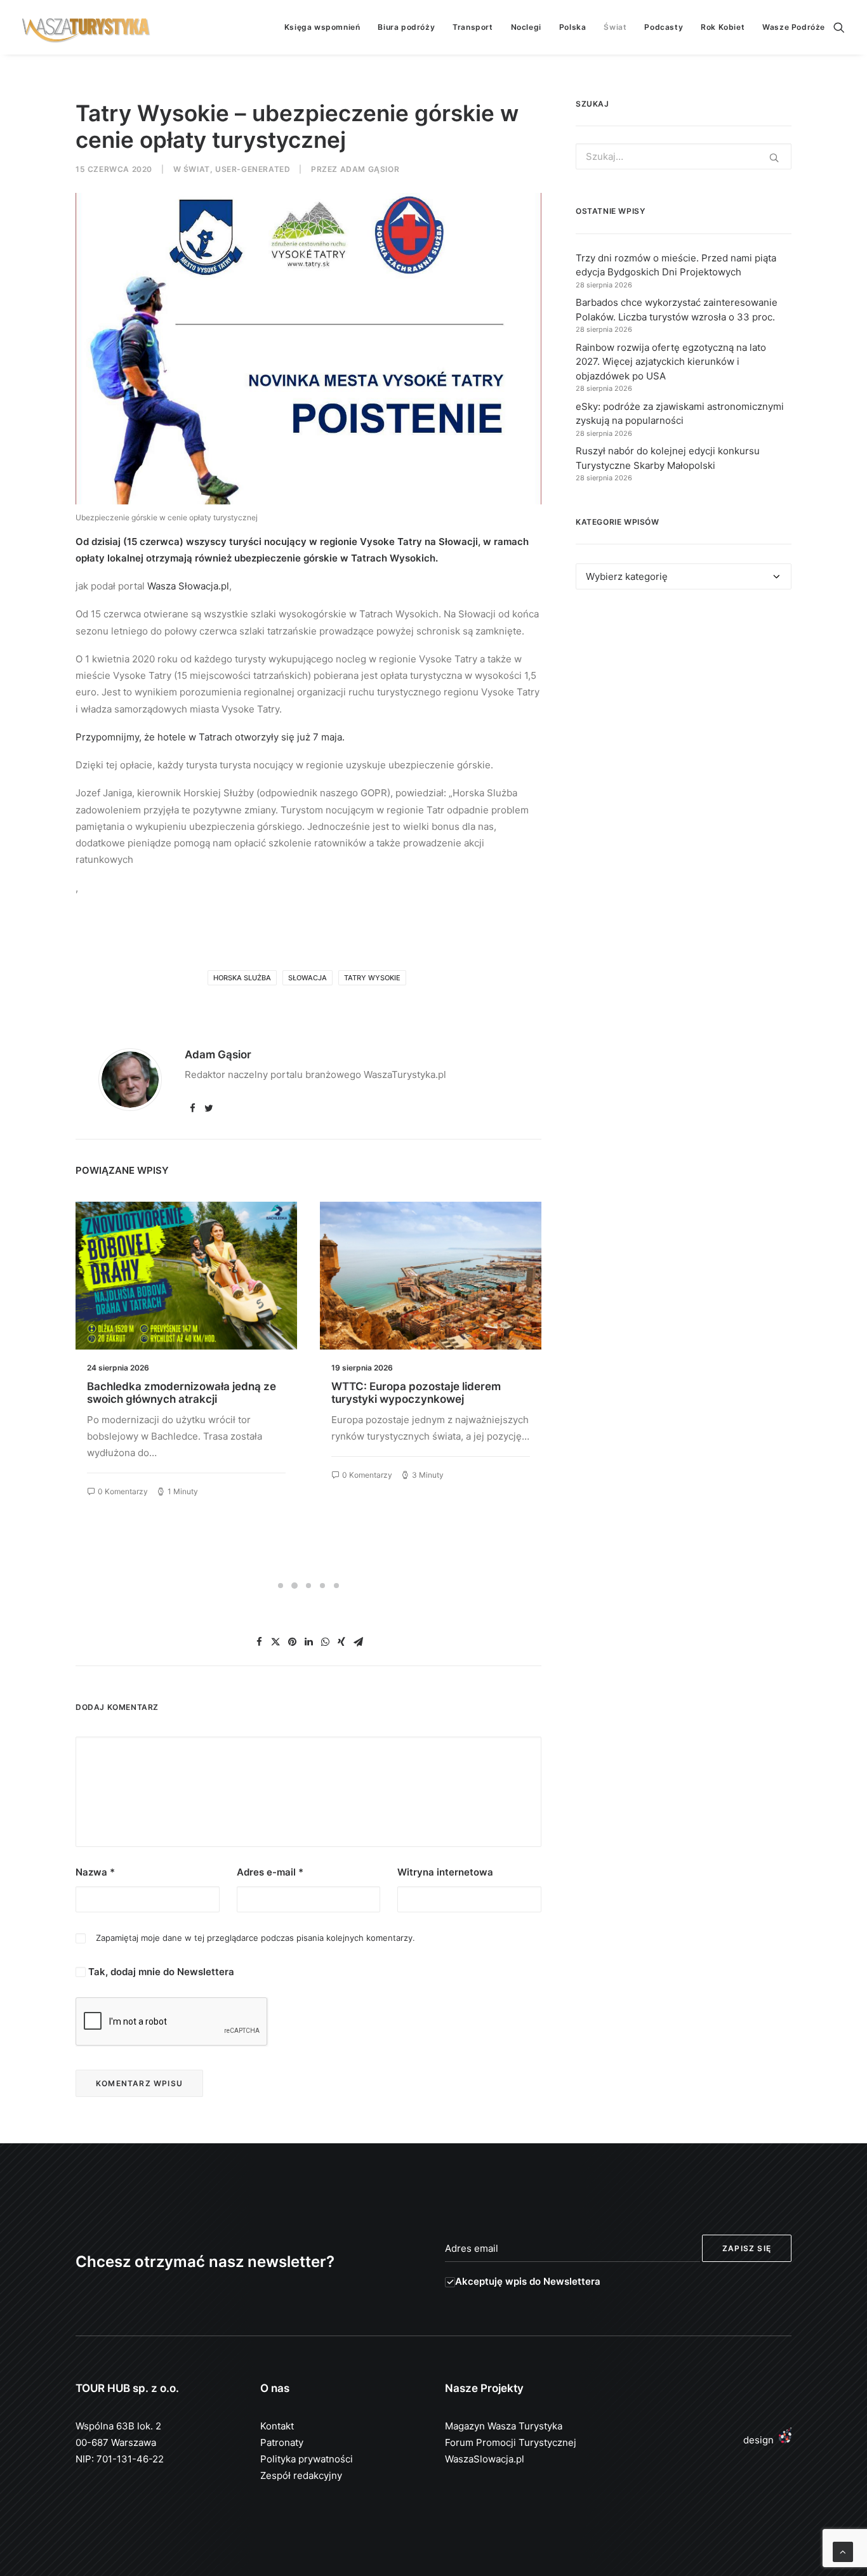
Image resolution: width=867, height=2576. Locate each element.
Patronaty (282, 2442)
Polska (573, 27)
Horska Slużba (242, 978)
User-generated (253, 169)
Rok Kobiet (723, 27)
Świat (615, 27)
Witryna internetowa (445, 1872)
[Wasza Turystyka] (86, 27)
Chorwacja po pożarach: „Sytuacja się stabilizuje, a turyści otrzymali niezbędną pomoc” (429, 1399)
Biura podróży (406, 27)
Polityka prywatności (307, 2459)
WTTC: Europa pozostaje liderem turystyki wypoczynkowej (172, 1393)
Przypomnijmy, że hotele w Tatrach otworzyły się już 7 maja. (210, 737)
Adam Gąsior (370, 169)
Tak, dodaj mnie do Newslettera (160, 1972)
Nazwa (95, 1872)
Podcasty (664, 27)
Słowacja (308, 978)
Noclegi (526, 27)
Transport (473, 27)
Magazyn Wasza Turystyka (504, 2426)
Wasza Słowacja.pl (188, 586)
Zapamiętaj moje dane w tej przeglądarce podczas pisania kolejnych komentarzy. (255, 1938)
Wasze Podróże (794, 27)
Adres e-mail (270, 1872)
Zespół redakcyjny (301, 2475)
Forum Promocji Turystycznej (511, 2442)
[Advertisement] (684, 716)
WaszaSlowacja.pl (485, 2459)
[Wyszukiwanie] (839, 27)
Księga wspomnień (322, 27)
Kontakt (277, 2426)
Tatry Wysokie (372, 978)
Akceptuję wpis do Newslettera (528, 2281)
